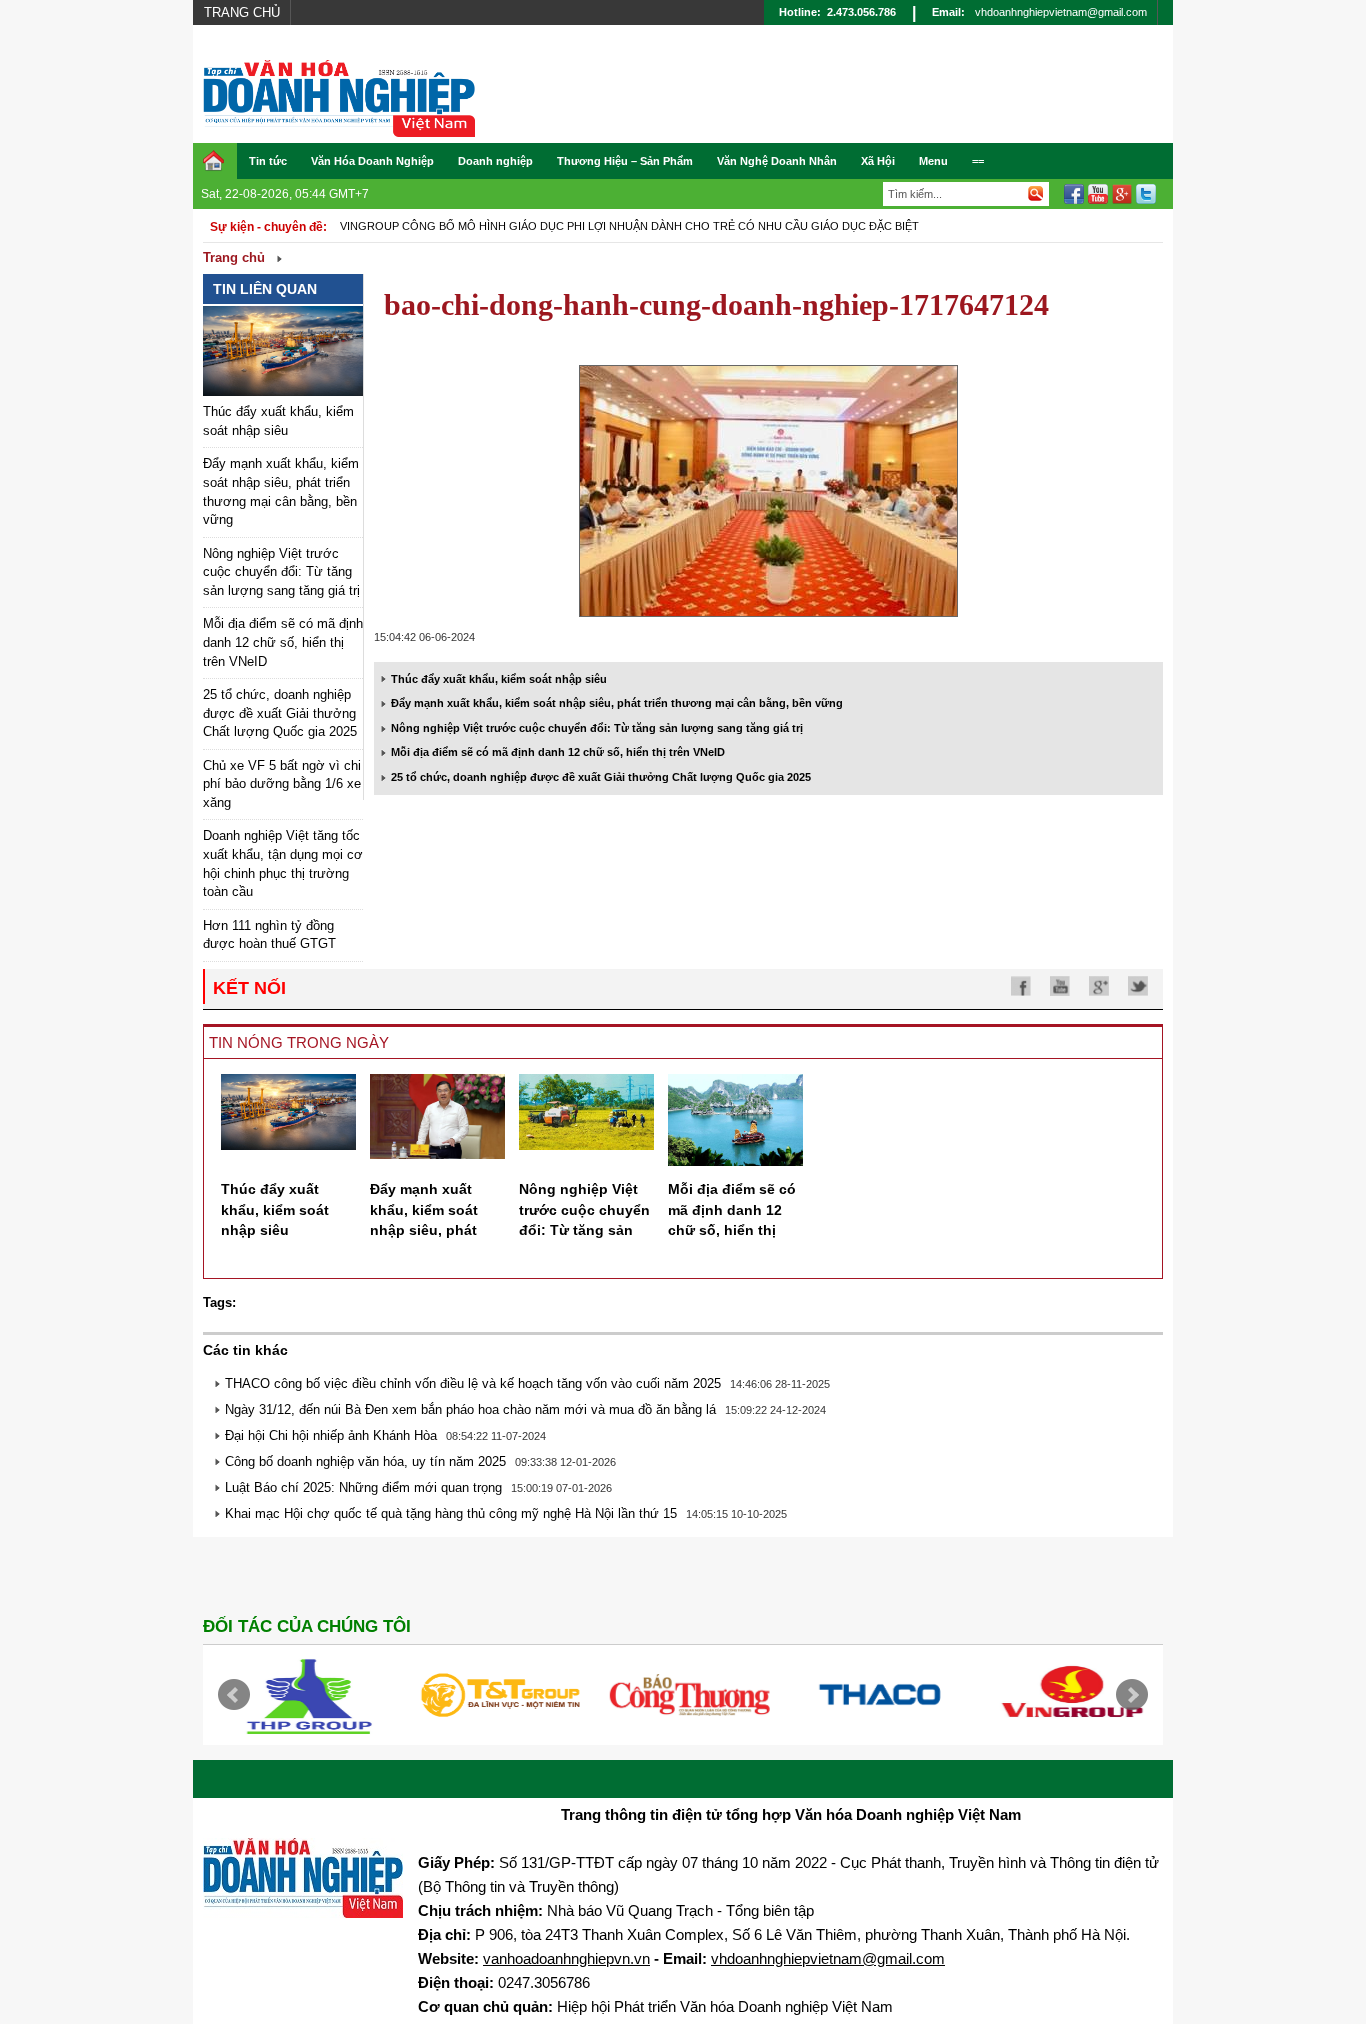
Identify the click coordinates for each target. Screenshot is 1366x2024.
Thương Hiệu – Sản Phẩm (625, 161)
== (978, 161)
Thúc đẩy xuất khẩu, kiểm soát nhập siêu (499, 679)
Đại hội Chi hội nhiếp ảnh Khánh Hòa (331, 1435)
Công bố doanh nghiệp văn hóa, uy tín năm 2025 (365, 1461)
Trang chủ (242, 12)
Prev (234, 1695)
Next (1132, 1695)
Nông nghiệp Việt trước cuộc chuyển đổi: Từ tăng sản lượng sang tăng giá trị (281, 572)
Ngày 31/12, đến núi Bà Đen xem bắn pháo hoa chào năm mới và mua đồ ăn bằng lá (470, 1409)
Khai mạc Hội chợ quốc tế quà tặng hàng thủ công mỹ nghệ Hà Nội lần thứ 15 (451, 1513)
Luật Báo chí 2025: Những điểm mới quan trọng (363, 1487)
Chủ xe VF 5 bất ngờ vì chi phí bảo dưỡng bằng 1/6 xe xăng (282, 784)
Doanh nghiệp (495, 161)
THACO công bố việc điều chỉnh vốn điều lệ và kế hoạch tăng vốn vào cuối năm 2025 (473, 1383)
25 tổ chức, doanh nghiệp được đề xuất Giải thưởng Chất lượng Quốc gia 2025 (280, 713)
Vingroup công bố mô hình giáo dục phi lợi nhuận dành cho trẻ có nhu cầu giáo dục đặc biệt (629, 226)
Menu (933, 161)
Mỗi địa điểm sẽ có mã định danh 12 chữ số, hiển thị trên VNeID (283, 642)
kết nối (249, 988)
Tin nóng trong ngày (299, 1042)
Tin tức (268, 161)
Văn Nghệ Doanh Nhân (777, 161)
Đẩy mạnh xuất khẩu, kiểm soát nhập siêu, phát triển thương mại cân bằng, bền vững (617, 703)
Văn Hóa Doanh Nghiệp (372, 161)
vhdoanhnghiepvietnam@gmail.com (1061, 12)
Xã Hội (878, 161)
